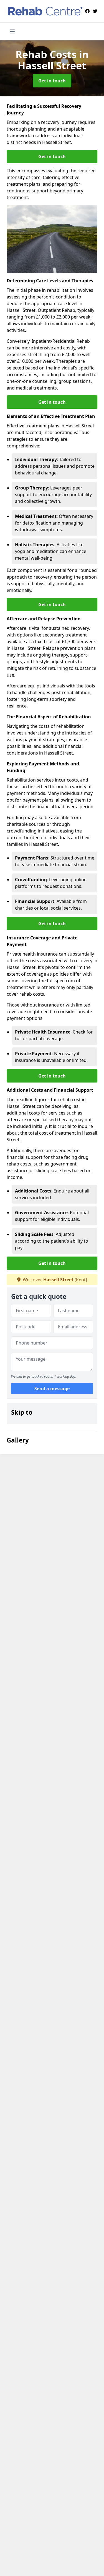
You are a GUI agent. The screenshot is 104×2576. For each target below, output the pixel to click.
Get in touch (52, 81)
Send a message (52, 1389)
